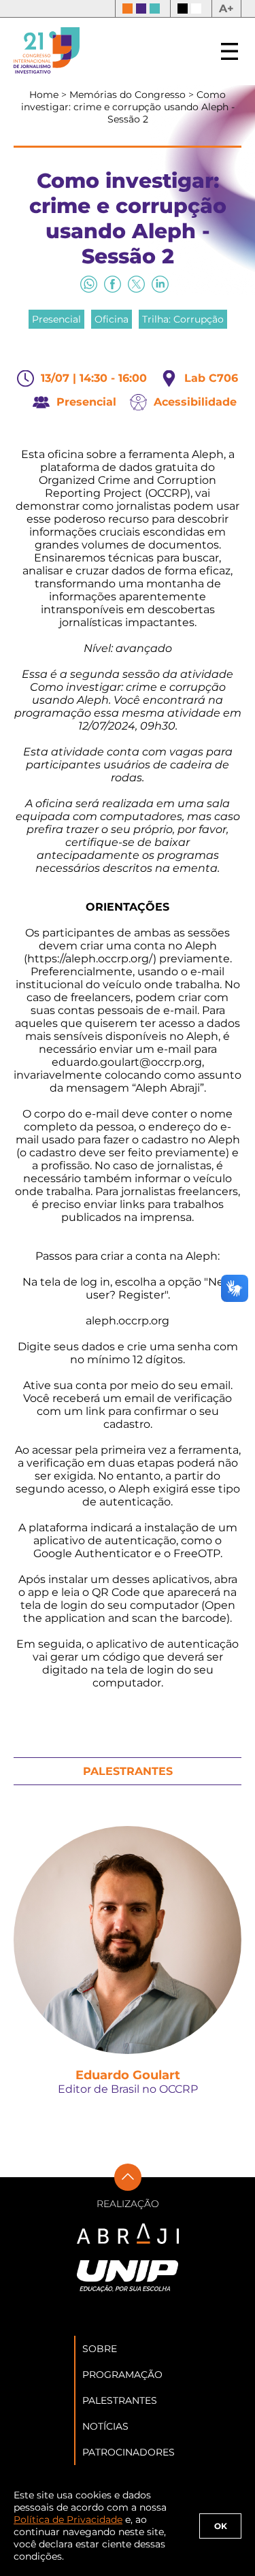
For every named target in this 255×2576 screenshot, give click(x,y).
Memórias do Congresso (129, 95)
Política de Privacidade (68, 2520)
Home (45, 95)
